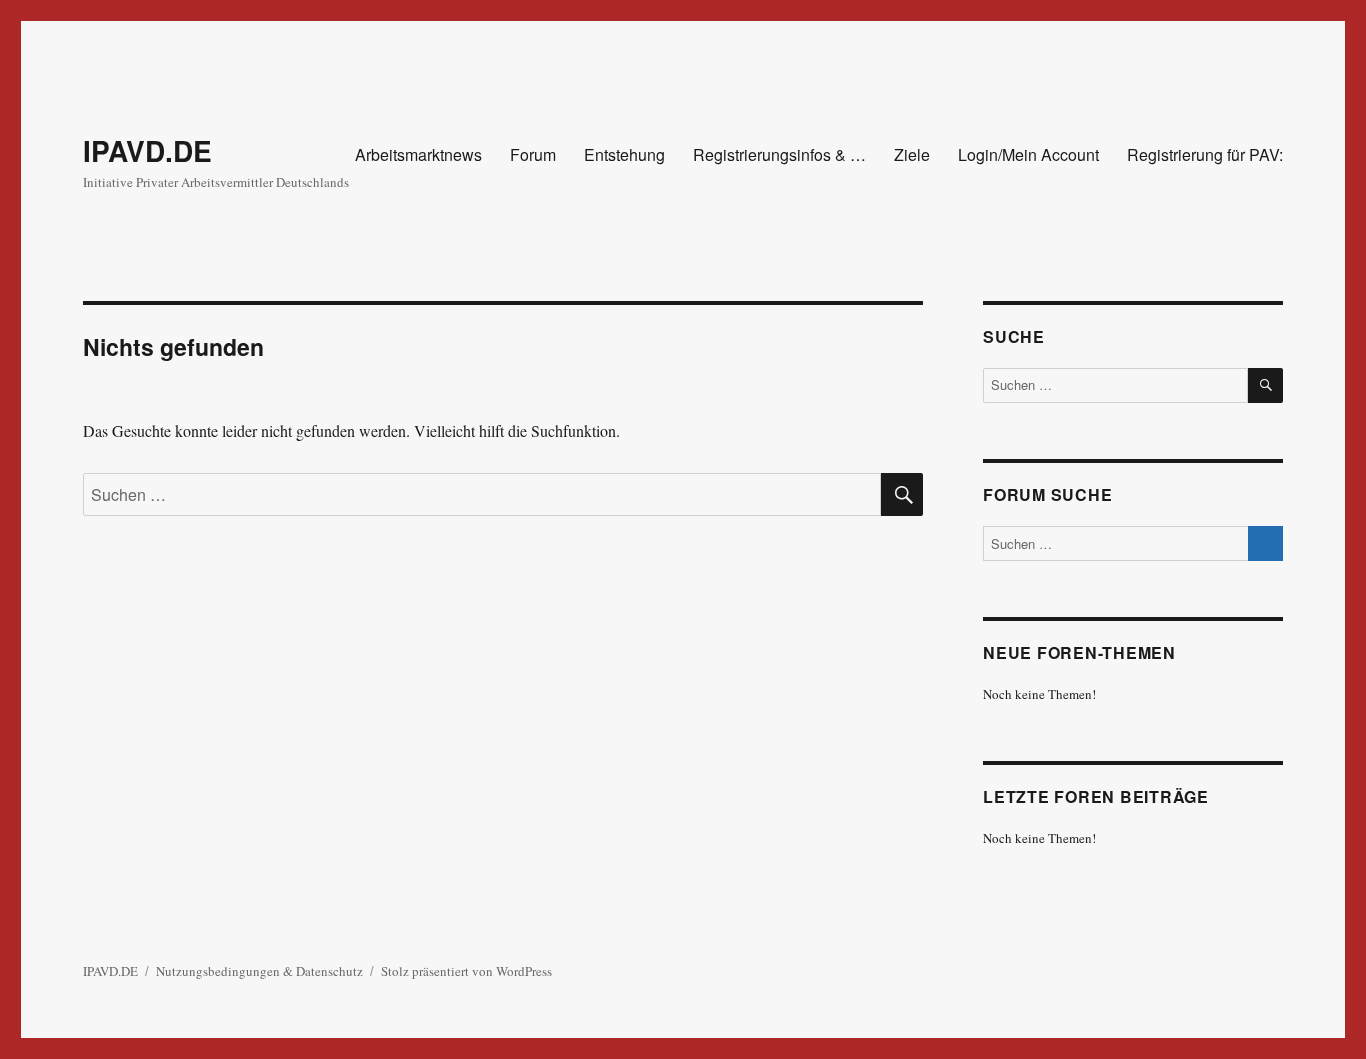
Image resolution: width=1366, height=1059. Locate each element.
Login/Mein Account (1028, 154)
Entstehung (624, 154)
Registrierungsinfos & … (779, 154)
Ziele (912, 154)
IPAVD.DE (147, 150)
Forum (533, 154)
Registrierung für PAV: (1205, 154)
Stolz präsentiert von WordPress (466, 971)
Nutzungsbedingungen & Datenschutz (259, 971)
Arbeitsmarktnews (418, 154)
